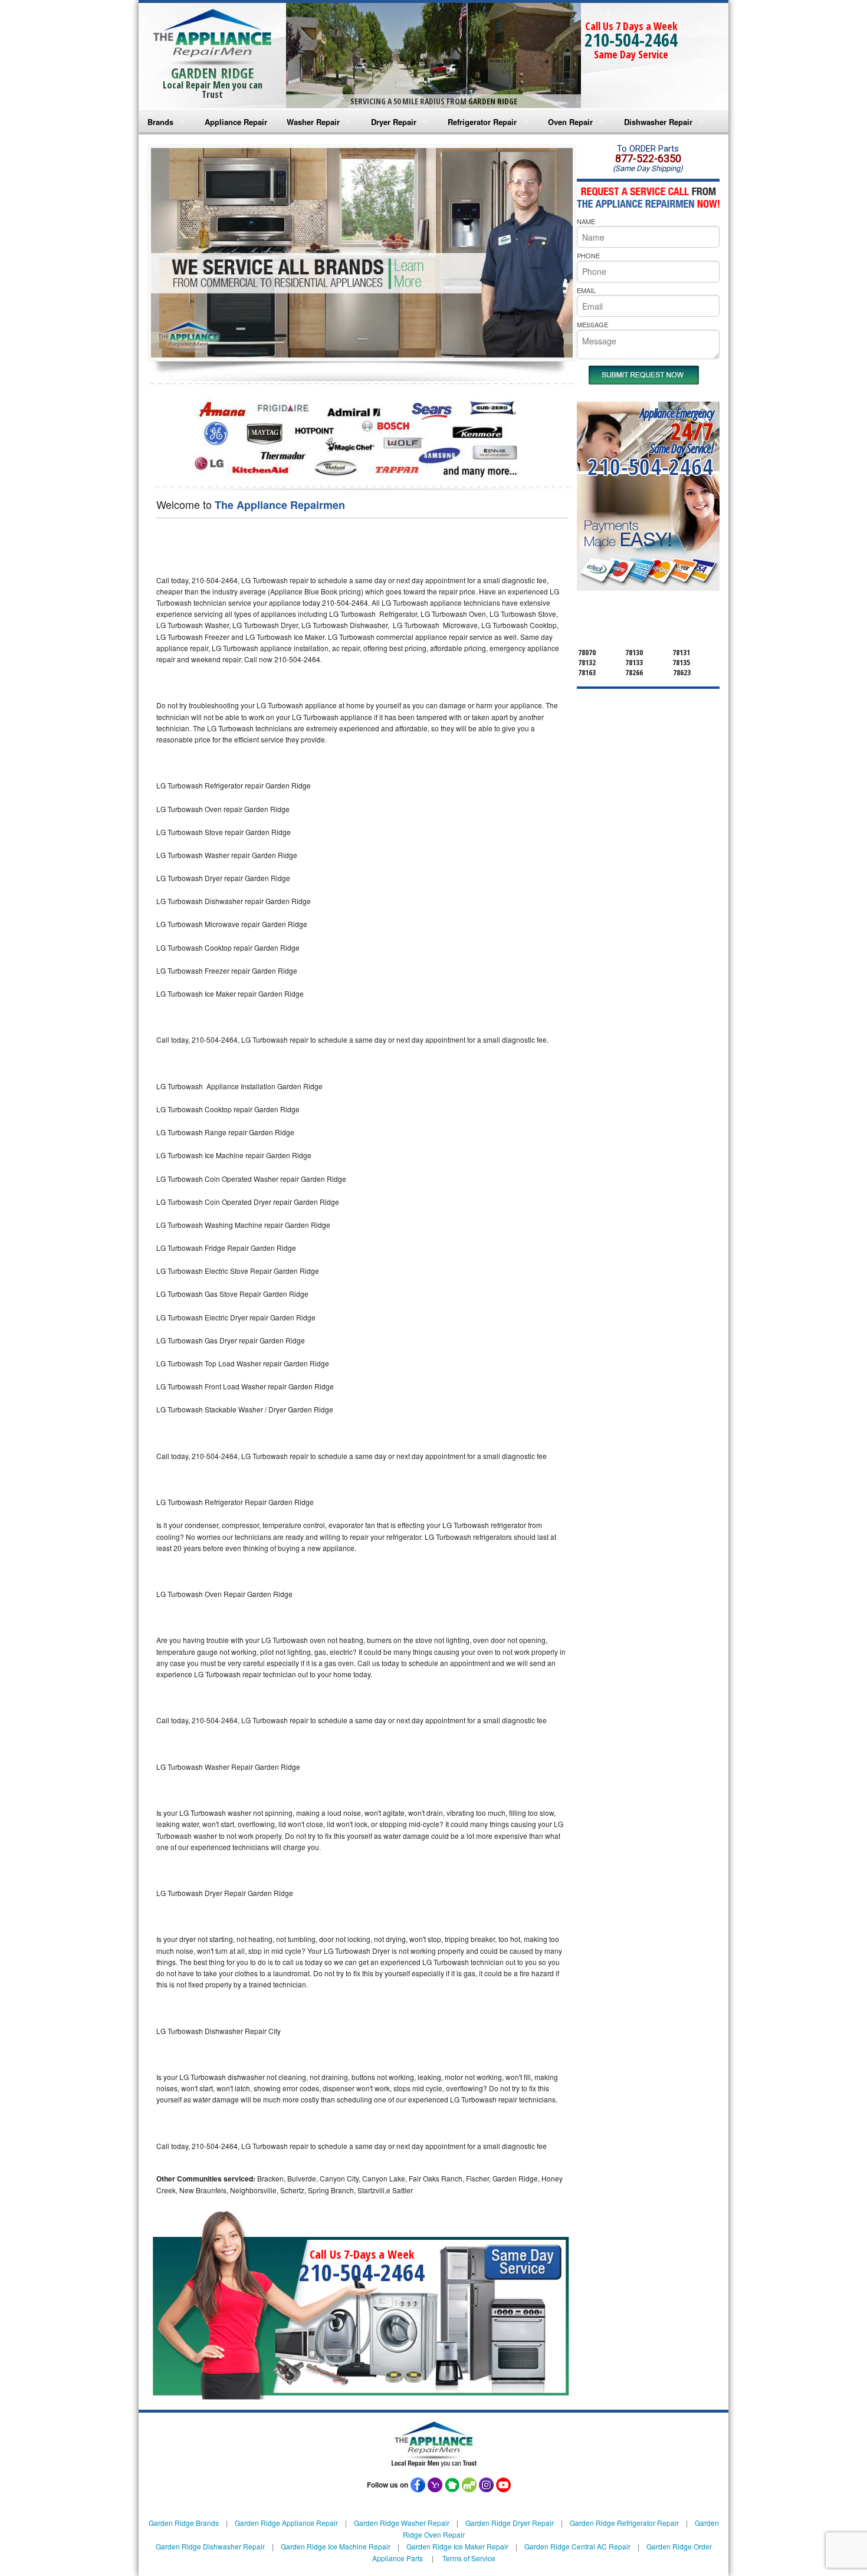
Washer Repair (313, 122)
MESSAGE (592, 324)
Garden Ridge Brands (184, 2523)
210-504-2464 (631, 40)
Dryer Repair (394, 122)
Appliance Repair (236, 122)
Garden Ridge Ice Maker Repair (457, 2546)
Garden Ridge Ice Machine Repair (336, 2546)
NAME (586, 221)
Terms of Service (469, 2558)
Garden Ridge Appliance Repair (286, 2523)
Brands (160, 122)
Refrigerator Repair (482, 122)
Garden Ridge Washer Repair (402, 2523)
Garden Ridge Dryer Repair (510, 2523)
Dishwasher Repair (658, 122)
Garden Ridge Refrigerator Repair (624, 2523)
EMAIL (586, 290)
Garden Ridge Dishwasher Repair (210, 2546)
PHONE (588, 255)
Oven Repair (570, 122)
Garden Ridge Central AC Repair (577, 2546)
